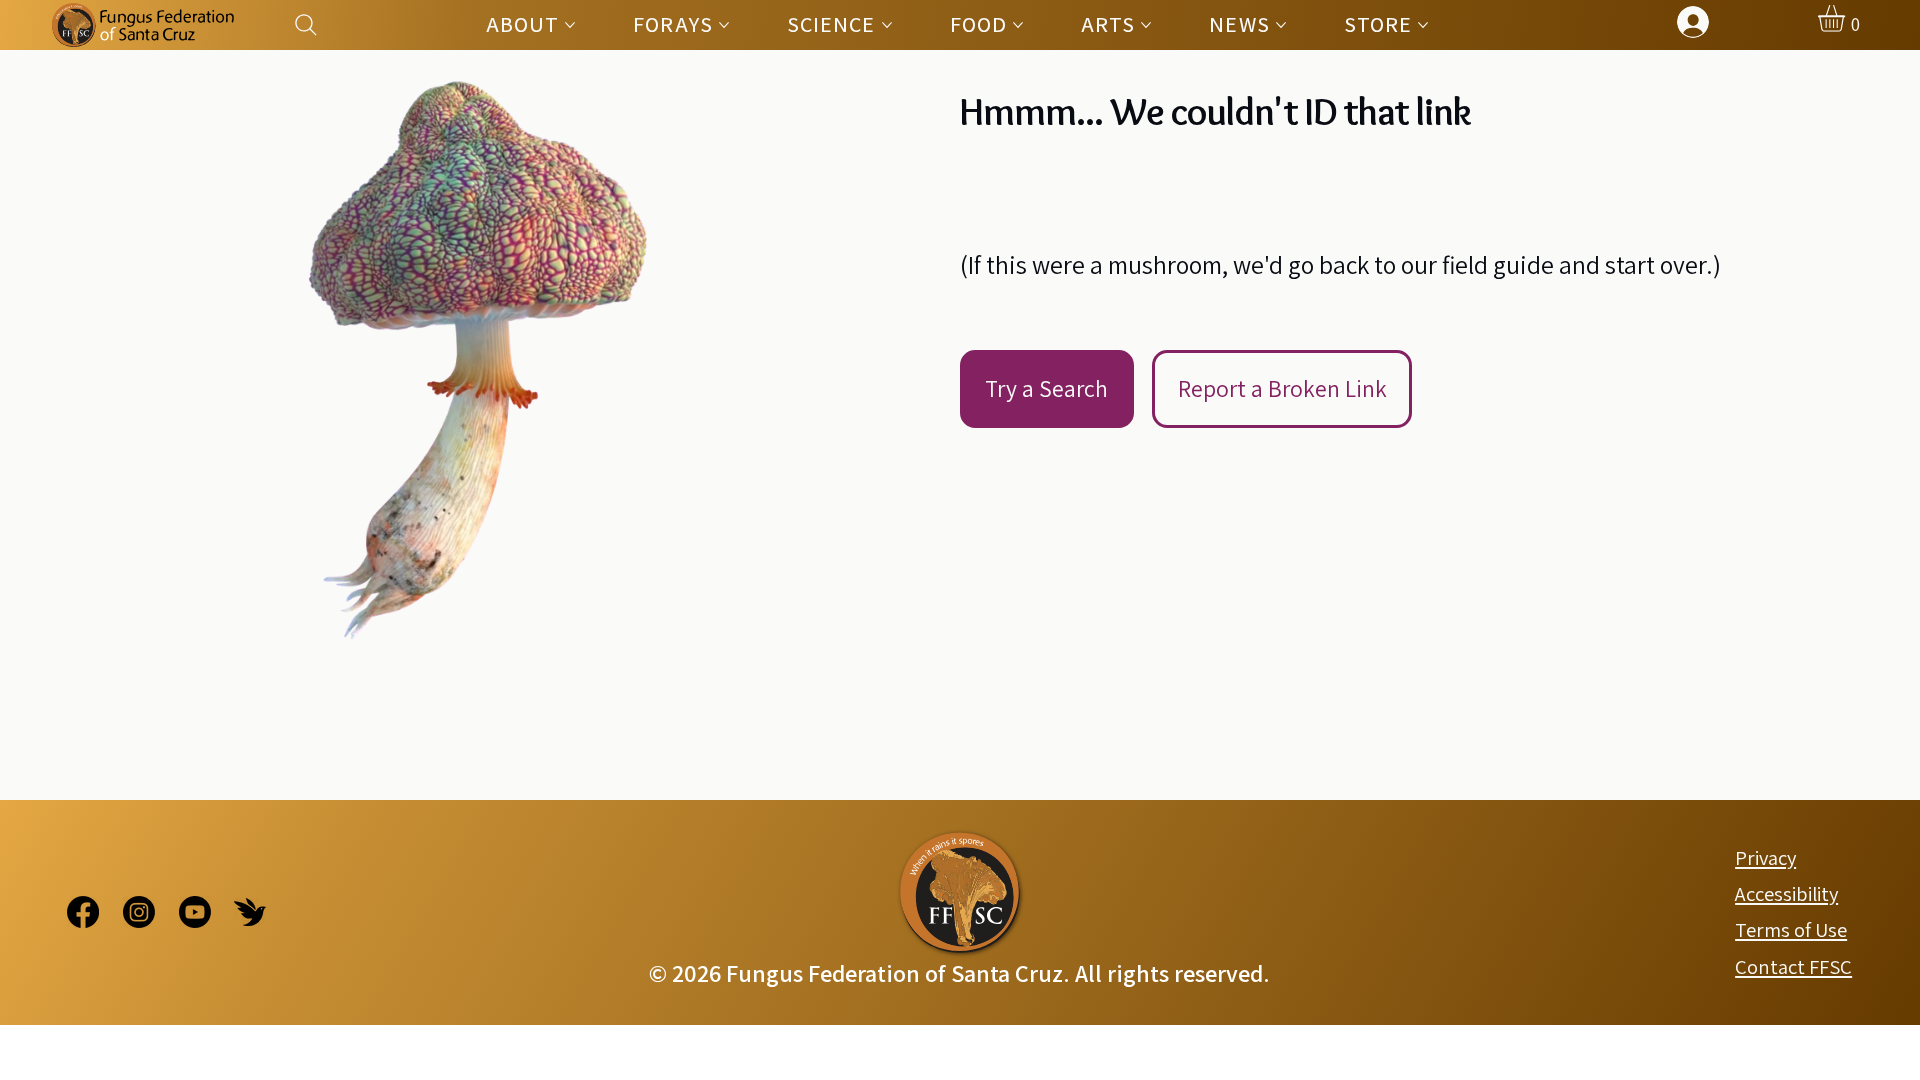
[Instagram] (139, 912)
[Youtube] (195, 912)
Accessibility (1786, 893)
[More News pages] (1281, 25)
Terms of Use (1791, 929)
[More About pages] (570, 25)
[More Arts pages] (1146, 25)
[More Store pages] (1423, 25)
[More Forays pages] (724, 25)
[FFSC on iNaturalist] (250, 912)
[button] (1847, 18)
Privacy (1765, 857)
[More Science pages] (887, 25)
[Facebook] (83, 912)
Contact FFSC (1793, 966)
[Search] (306, 24)
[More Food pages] (1018, 25)
